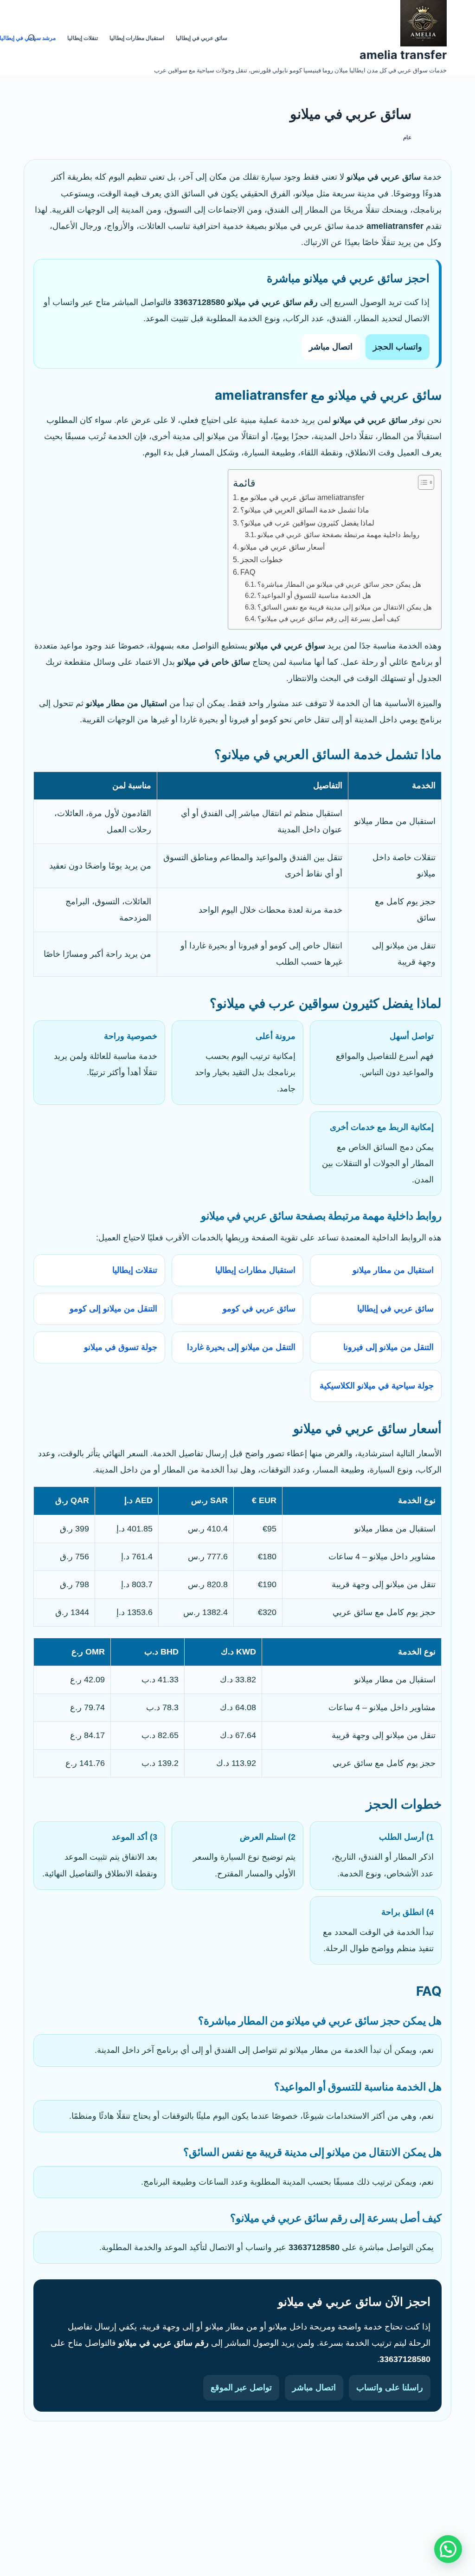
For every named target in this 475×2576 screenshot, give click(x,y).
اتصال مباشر (331, 347)
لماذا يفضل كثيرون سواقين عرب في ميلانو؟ (307, 523)
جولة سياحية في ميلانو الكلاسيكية (377, 1386)
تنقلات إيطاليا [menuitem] (83, 38)
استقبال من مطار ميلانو (393, 1270)
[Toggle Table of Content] (421, 482)
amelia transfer (403, 55)
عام (407, 137)
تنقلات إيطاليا (135, 1270)
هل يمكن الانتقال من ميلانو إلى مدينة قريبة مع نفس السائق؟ (345, 607)
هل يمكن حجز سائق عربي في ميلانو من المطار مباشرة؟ (339, 584)
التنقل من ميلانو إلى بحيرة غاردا (241, 1347)
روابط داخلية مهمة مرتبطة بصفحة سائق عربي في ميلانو (338, 535)
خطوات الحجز (262, 559)
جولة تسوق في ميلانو (121, 1347)
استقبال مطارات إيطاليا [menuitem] (137, 38)
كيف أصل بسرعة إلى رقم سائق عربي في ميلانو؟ (329, 619)
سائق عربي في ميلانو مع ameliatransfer (302, 497)
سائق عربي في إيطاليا (395, 1309)
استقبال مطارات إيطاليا (255, 1270)
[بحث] (32, 38)
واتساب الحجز (398, 347)
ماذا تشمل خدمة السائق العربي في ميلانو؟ (305, 510)
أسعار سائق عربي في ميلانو (282, 547)
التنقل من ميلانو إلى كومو (113, 1309)
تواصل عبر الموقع (241, 2388)
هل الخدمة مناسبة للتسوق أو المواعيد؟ (314, 596)
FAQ (248, 572)
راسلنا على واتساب (390, 2388)
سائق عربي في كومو (259, 1309)
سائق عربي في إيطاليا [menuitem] (202, 38)
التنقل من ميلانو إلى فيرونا (388, 1347)
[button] (448, 2549)
